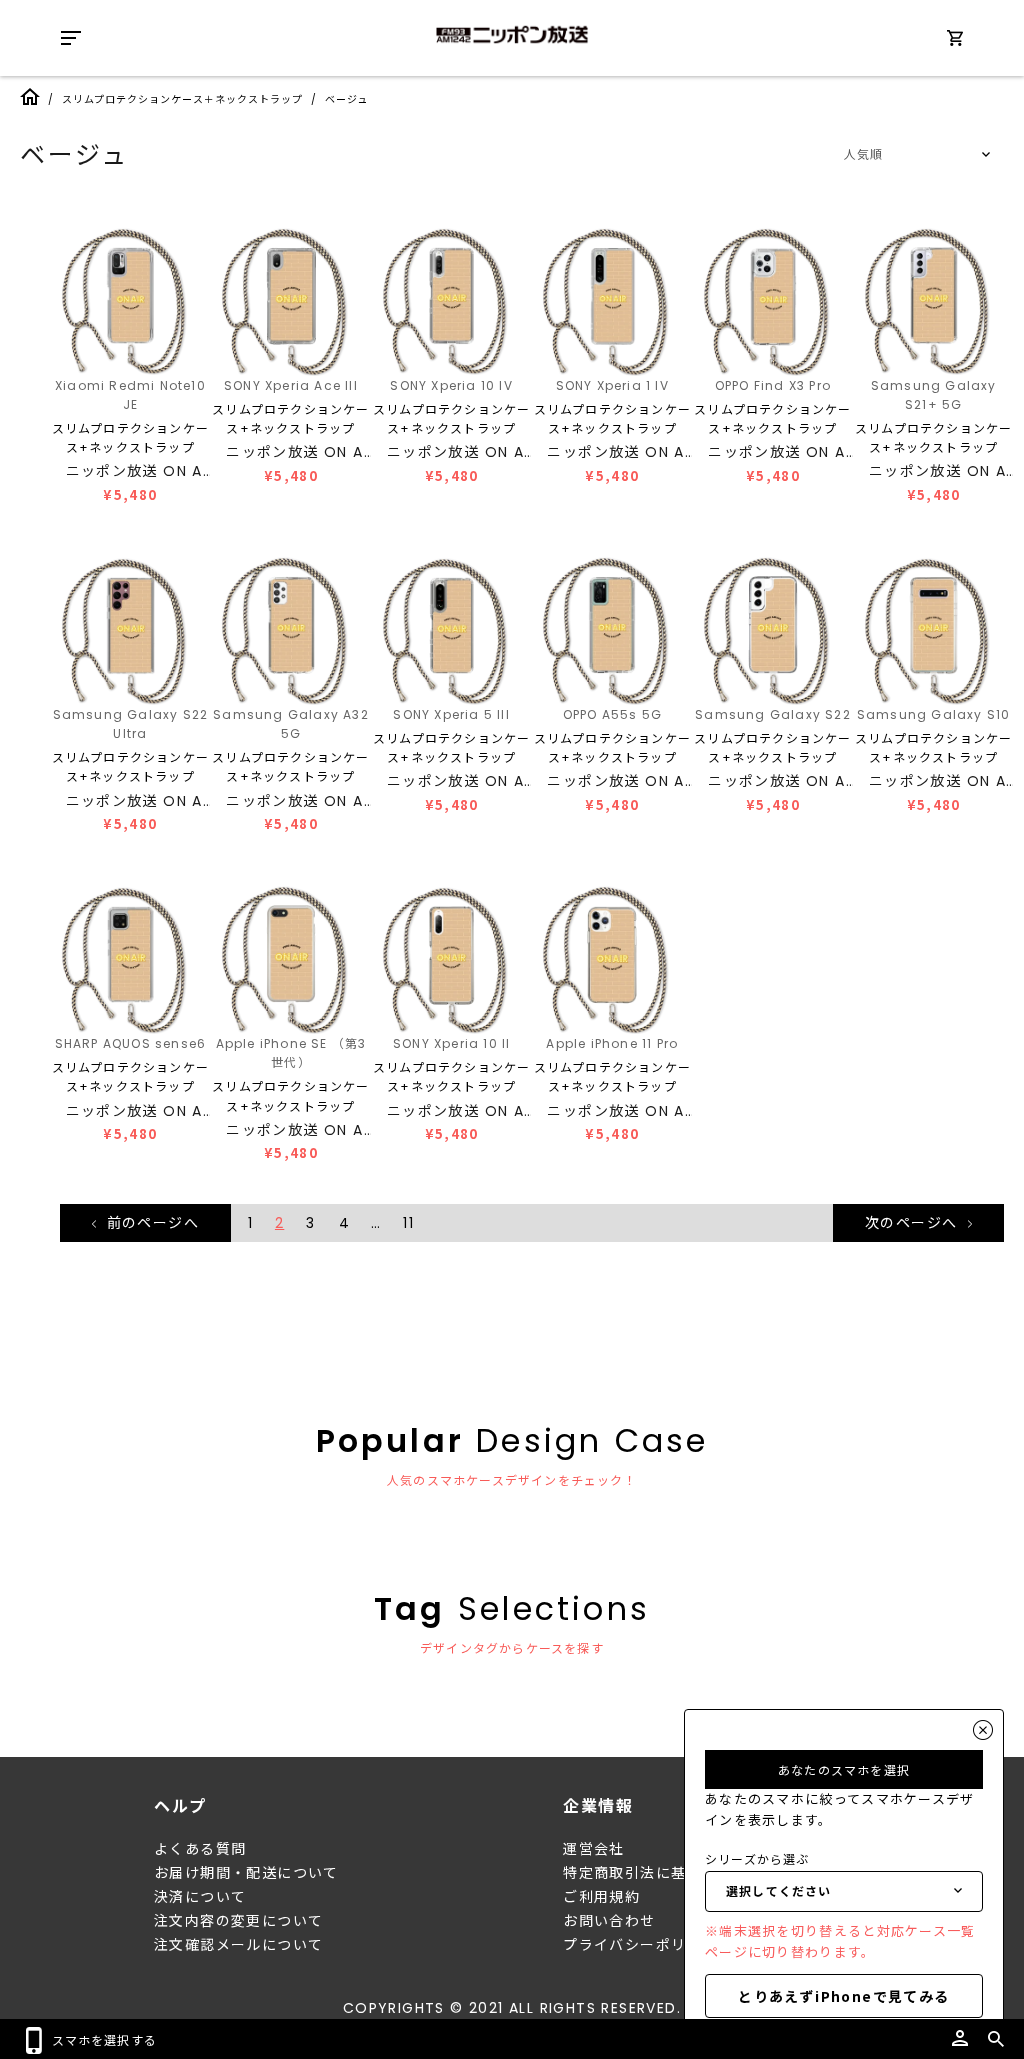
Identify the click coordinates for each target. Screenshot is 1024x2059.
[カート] (955, 41)
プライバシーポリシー (640, 1945)
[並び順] (914, 155)
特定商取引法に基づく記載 (655, 1873)
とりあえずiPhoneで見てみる (843, 1996)
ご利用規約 (601, 1897)
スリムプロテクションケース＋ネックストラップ (182, 99)
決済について (200, 1897)
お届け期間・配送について (246, 1873)
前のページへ (150, 1223)
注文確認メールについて (238, 1945)
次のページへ (914, 1223)
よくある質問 (200, 1849)
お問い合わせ (609, 1921)
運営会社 (594, 1849)
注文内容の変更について (238, 1921)
